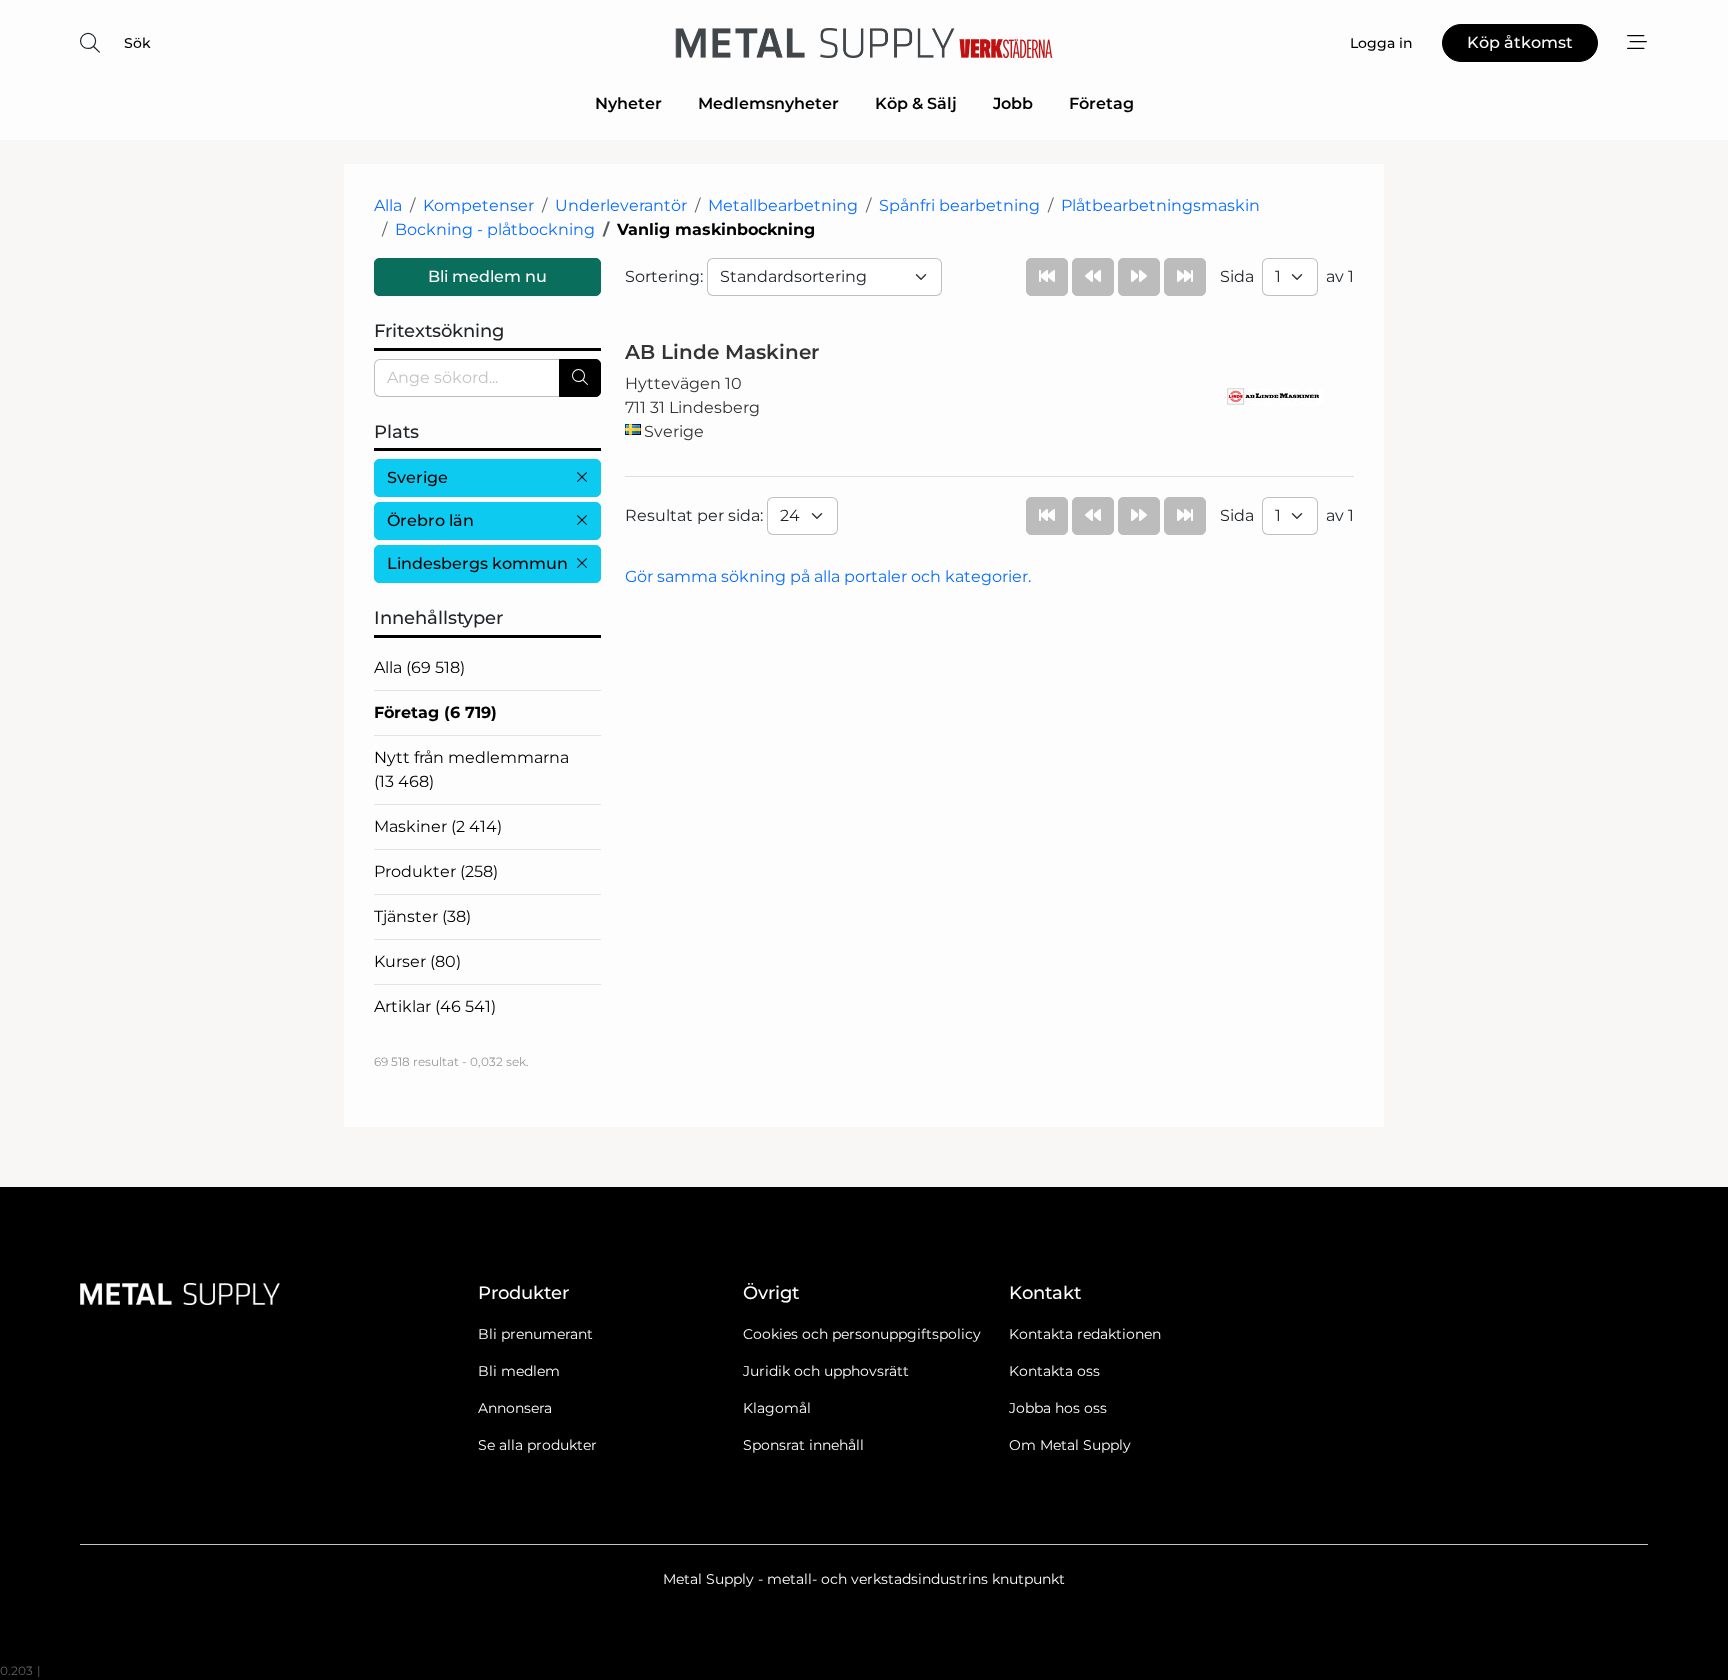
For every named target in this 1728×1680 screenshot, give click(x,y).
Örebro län (430, 520)
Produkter (436, 871)
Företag (1101, 103)
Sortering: (666, 276)
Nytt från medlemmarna (471, 769)
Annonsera (515, 1408)
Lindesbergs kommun (477, 563)
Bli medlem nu (487, 276)
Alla (388, 205)
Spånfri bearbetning (959, 205)
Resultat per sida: (696, 515)
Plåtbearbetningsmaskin (1160, 205)
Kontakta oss (1054, 1371)
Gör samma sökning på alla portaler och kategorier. (828, 576)
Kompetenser (478, 205)
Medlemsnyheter (768, 103)
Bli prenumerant (535, 1334)
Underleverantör (621, 205)
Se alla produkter (537, 1445)
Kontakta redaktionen (1085, 1334)
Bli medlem (519, 1371)
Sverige (417, 477)
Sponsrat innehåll (803, 1445)
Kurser (417, 961)
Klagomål (777, 1408)
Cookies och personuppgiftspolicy (862, 1334)
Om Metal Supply (1070, 1445)
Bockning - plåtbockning (495, 229)
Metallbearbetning (783, 205)
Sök (137, 43)
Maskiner (438, 826)
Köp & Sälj (916, 103)
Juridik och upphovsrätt (826, 1371)
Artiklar (435, 1006)
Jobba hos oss (1058, 1408)
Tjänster (422, 916)
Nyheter (628, 103)
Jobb (1013, 103)
